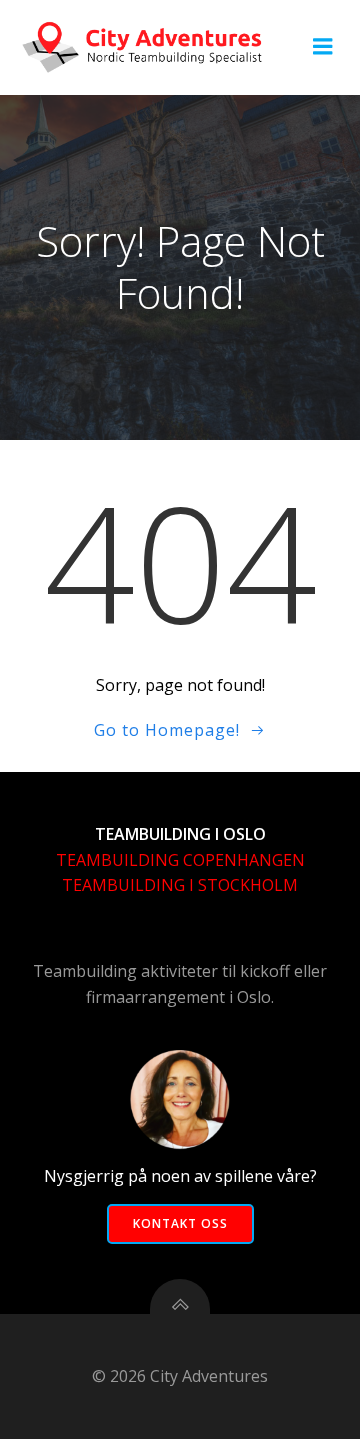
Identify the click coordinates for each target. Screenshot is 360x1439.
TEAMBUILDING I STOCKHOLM (180, 885)
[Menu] (323, 47)
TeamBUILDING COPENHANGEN (180, 860)
